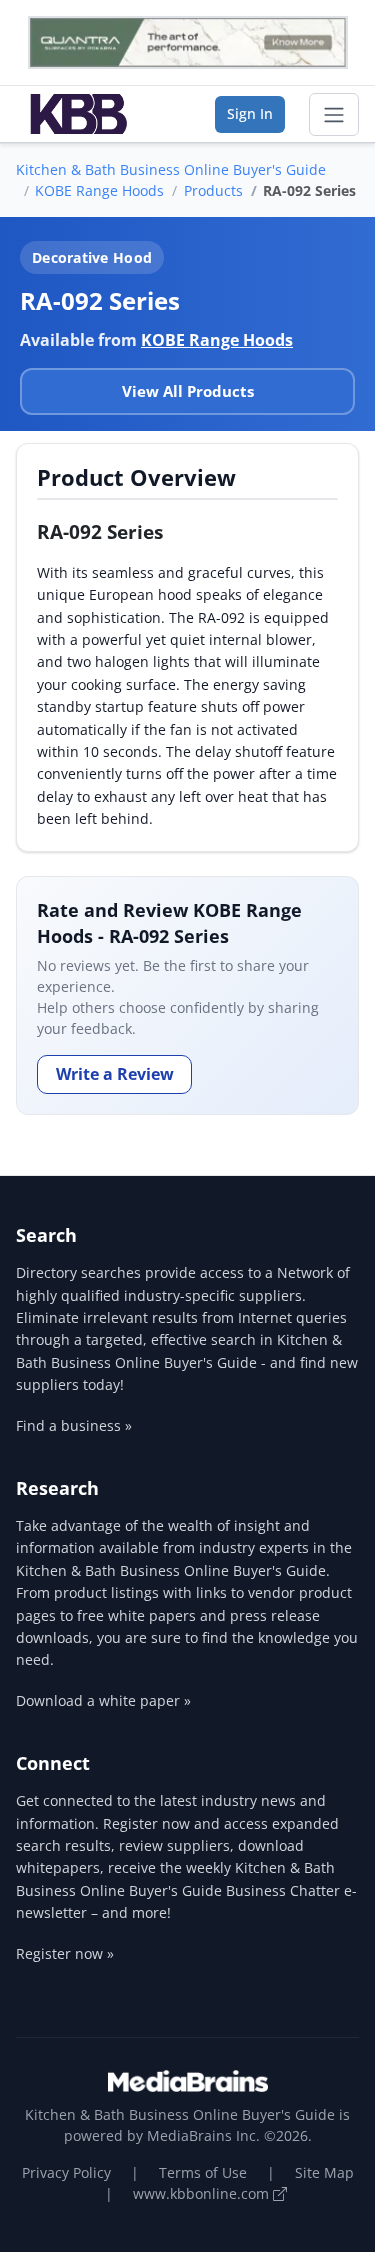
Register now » (65, 1953)
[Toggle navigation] (334, 115)
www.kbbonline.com (203, 2193)
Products (213, 190)
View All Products (188, 391)
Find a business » (74, 1425)
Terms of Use (203, 2172)
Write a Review (115, 1074)
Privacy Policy (66, 2172)
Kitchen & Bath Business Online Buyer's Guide (171, 169)
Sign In (250, 113)
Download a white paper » (103, 1700)
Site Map (324, 2172)
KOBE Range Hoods (99, 190)
